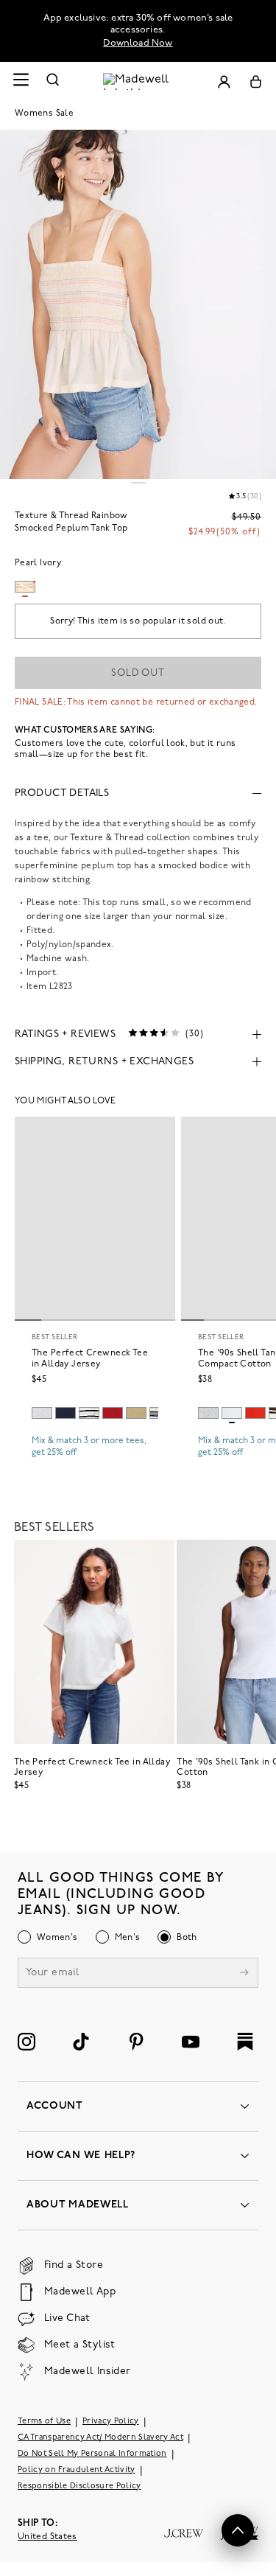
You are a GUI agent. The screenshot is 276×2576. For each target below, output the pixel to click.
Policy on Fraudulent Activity (77, 2470)
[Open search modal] (53, 81)
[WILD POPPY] (255, 1413)
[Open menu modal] (21, 81)
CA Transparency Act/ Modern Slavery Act (100, 2438)
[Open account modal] (224, 81)
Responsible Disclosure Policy (79, 2486)
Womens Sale (44, 114)
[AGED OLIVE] (136, 1413)
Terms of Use (44, 2422)
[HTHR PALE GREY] (42, 1413)
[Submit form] (244, 1974)
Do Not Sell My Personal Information (92, 2454)
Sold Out (138, 673)
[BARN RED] (113, 1413)
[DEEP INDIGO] (66, 1413)
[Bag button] (256, 81)
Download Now (138, 43)
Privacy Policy (111, 2422)
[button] (238, 2530)
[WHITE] (89, 1413)
